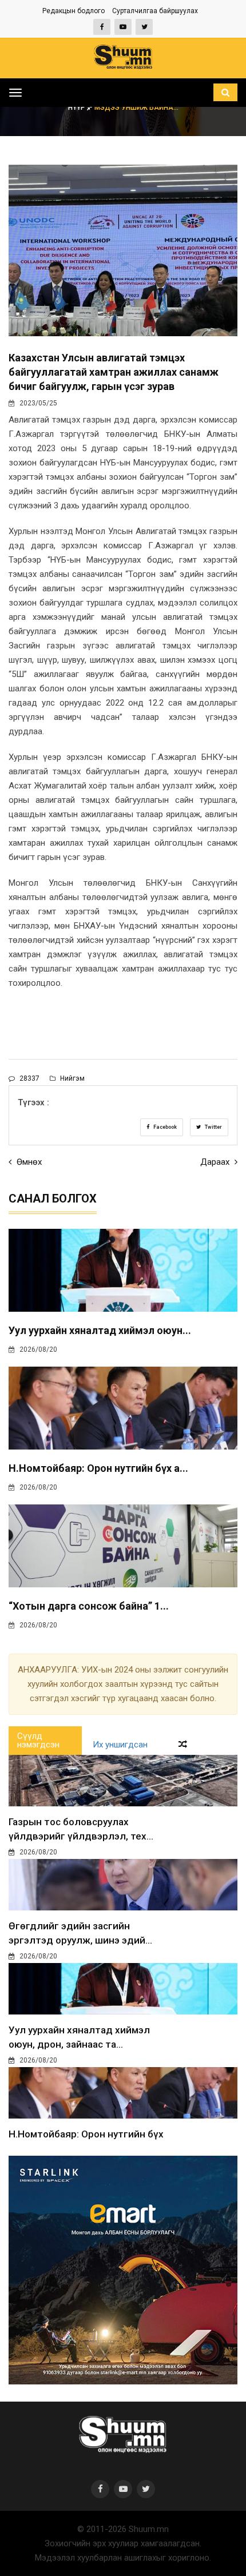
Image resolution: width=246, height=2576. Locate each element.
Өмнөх (28, 1162)
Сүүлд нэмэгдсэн (38, 1740)
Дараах (216, 1162)
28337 (29, 1078)
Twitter (213, 1127)
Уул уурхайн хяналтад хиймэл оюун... (100, 1330)
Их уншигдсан (120, 1745)
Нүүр (78, 108)
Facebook (164, 1127)
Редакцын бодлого (74, 11)
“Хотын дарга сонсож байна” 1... (89, 1606)
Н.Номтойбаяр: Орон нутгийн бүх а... (98, 1468)
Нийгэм (72, 1078)
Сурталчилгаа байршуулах (155, 11)
